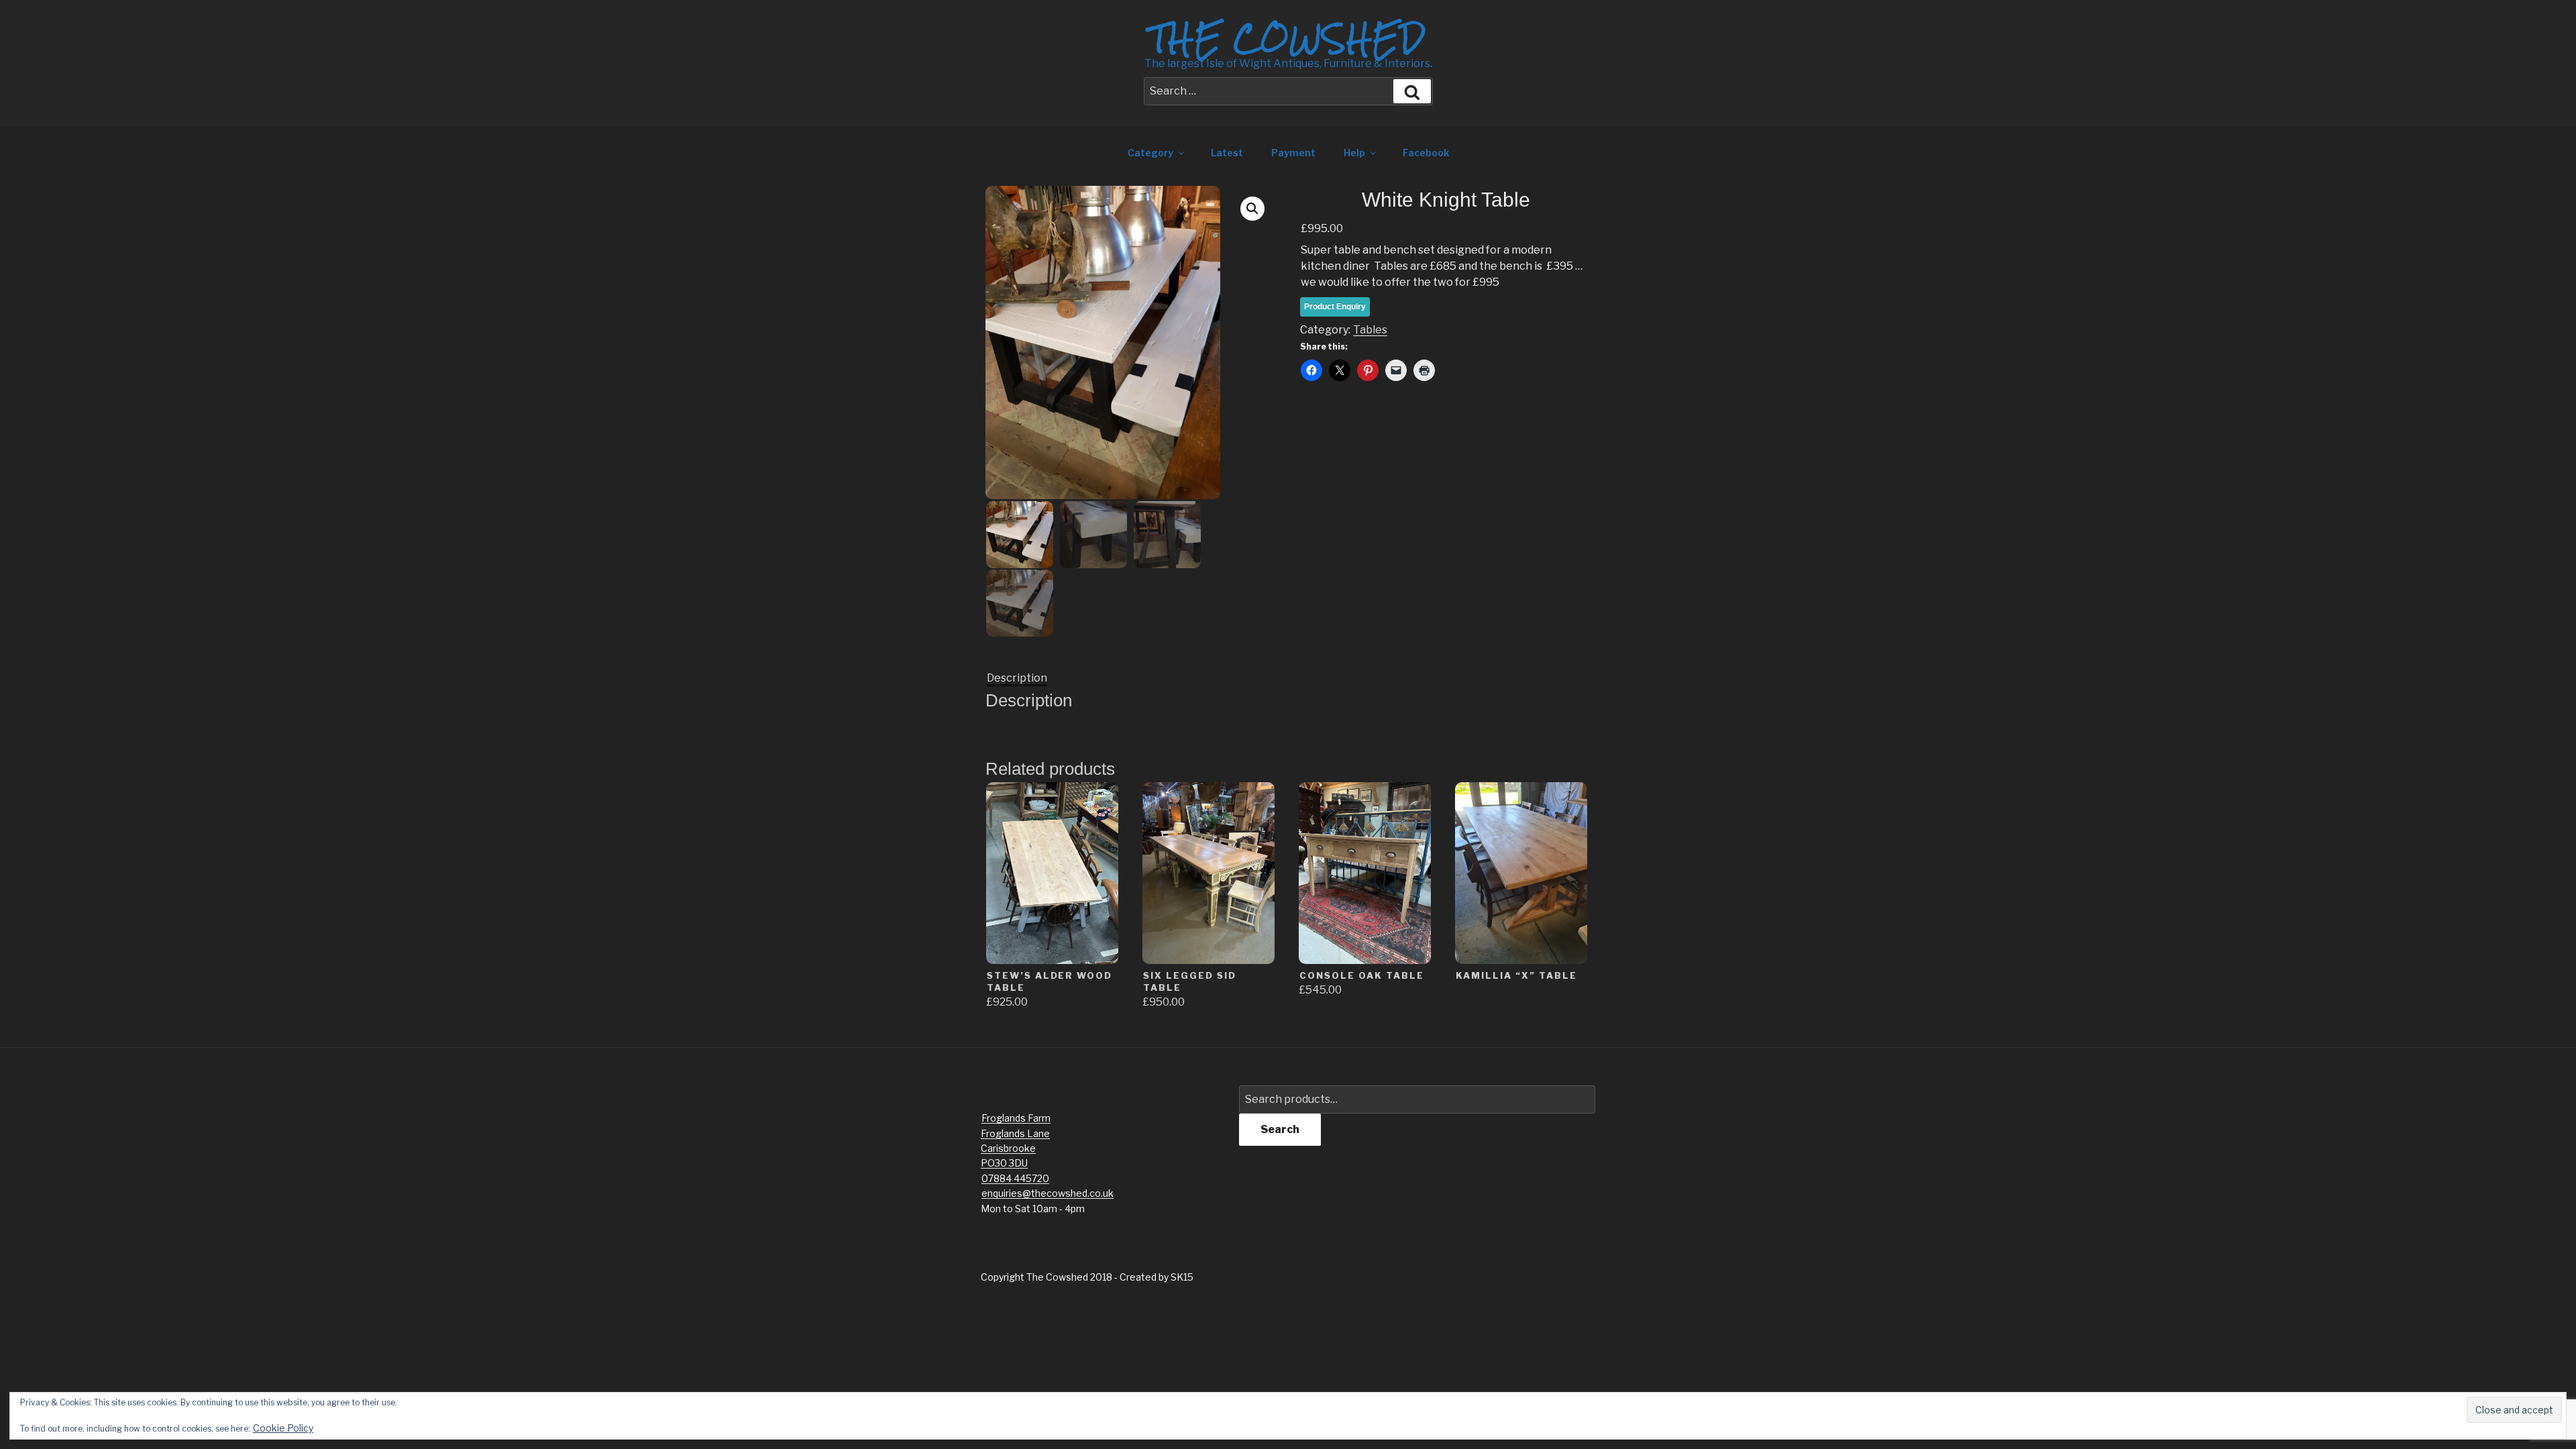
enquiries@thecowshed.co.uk (1048, 1193)
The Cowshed (1288, 38)
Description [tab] (1017, 678)
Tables (1370, 330)
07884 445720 (1015, 1178)
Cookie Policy (283, 1428)
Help (1354, 153)
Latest (1227, 153)
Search (1280, 1129)
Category (1150, 153)
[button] (1252, 209)
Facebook (1426, 153)
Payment (1293, 153)
